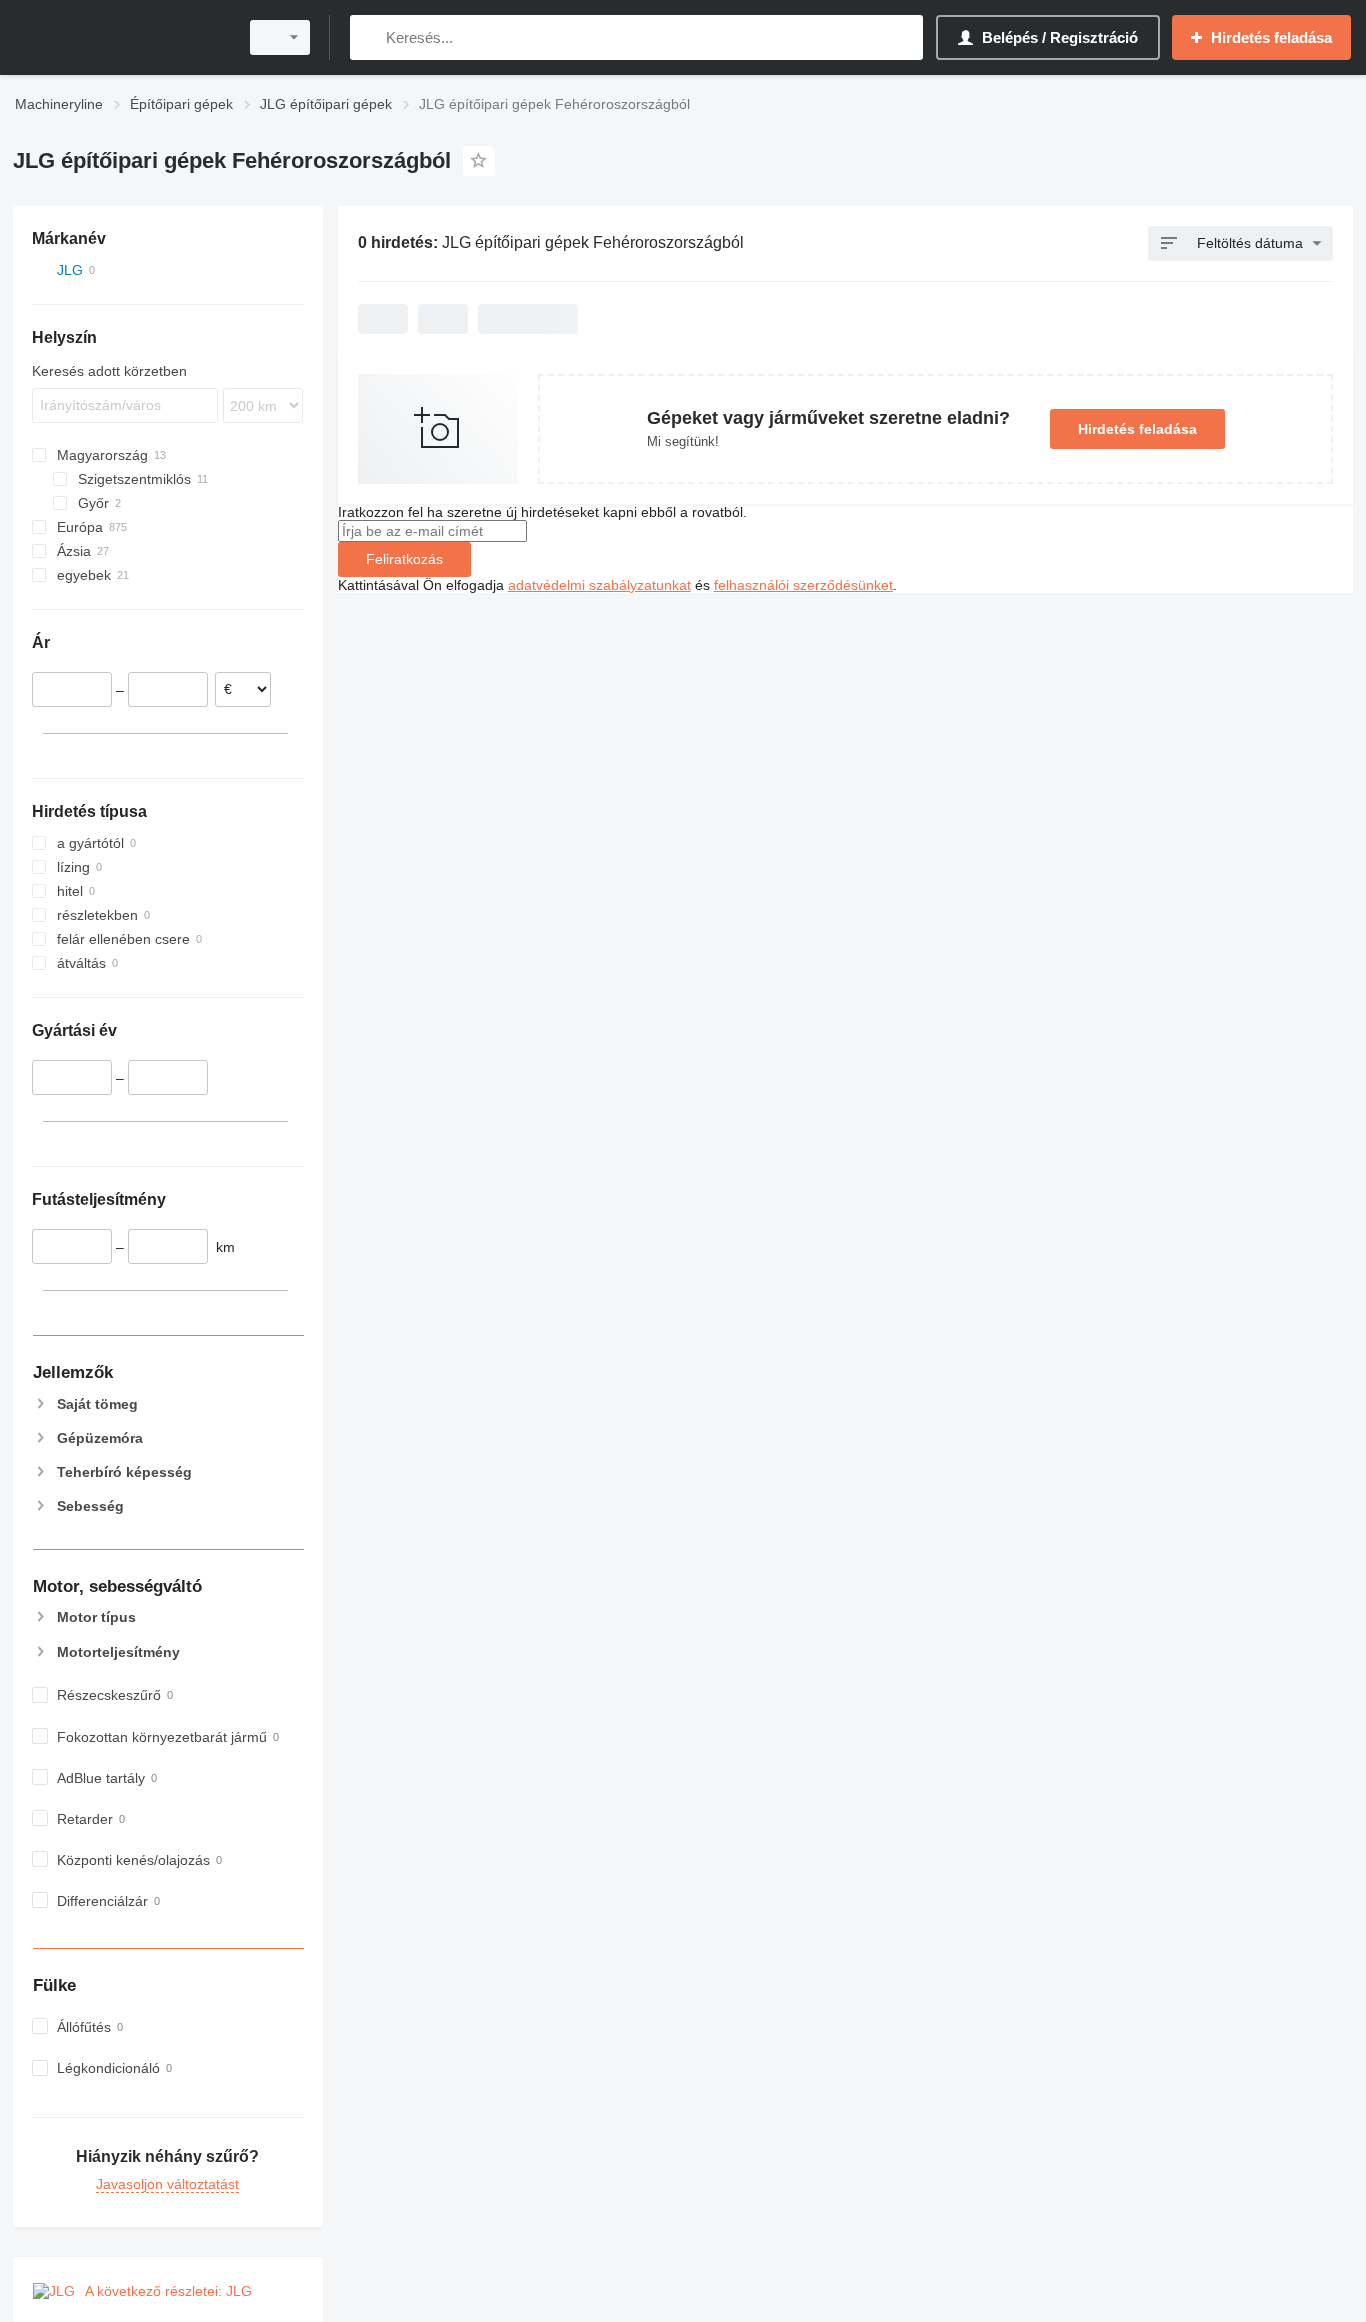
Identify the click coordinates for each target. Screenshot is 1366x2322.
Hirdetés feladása (1137, 429)
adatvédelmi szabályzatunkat (599, 585)
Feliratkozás (404, 559)
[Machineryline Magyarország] (120, 37)
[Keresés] (369, 37)
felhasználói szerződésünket (803, 585)
